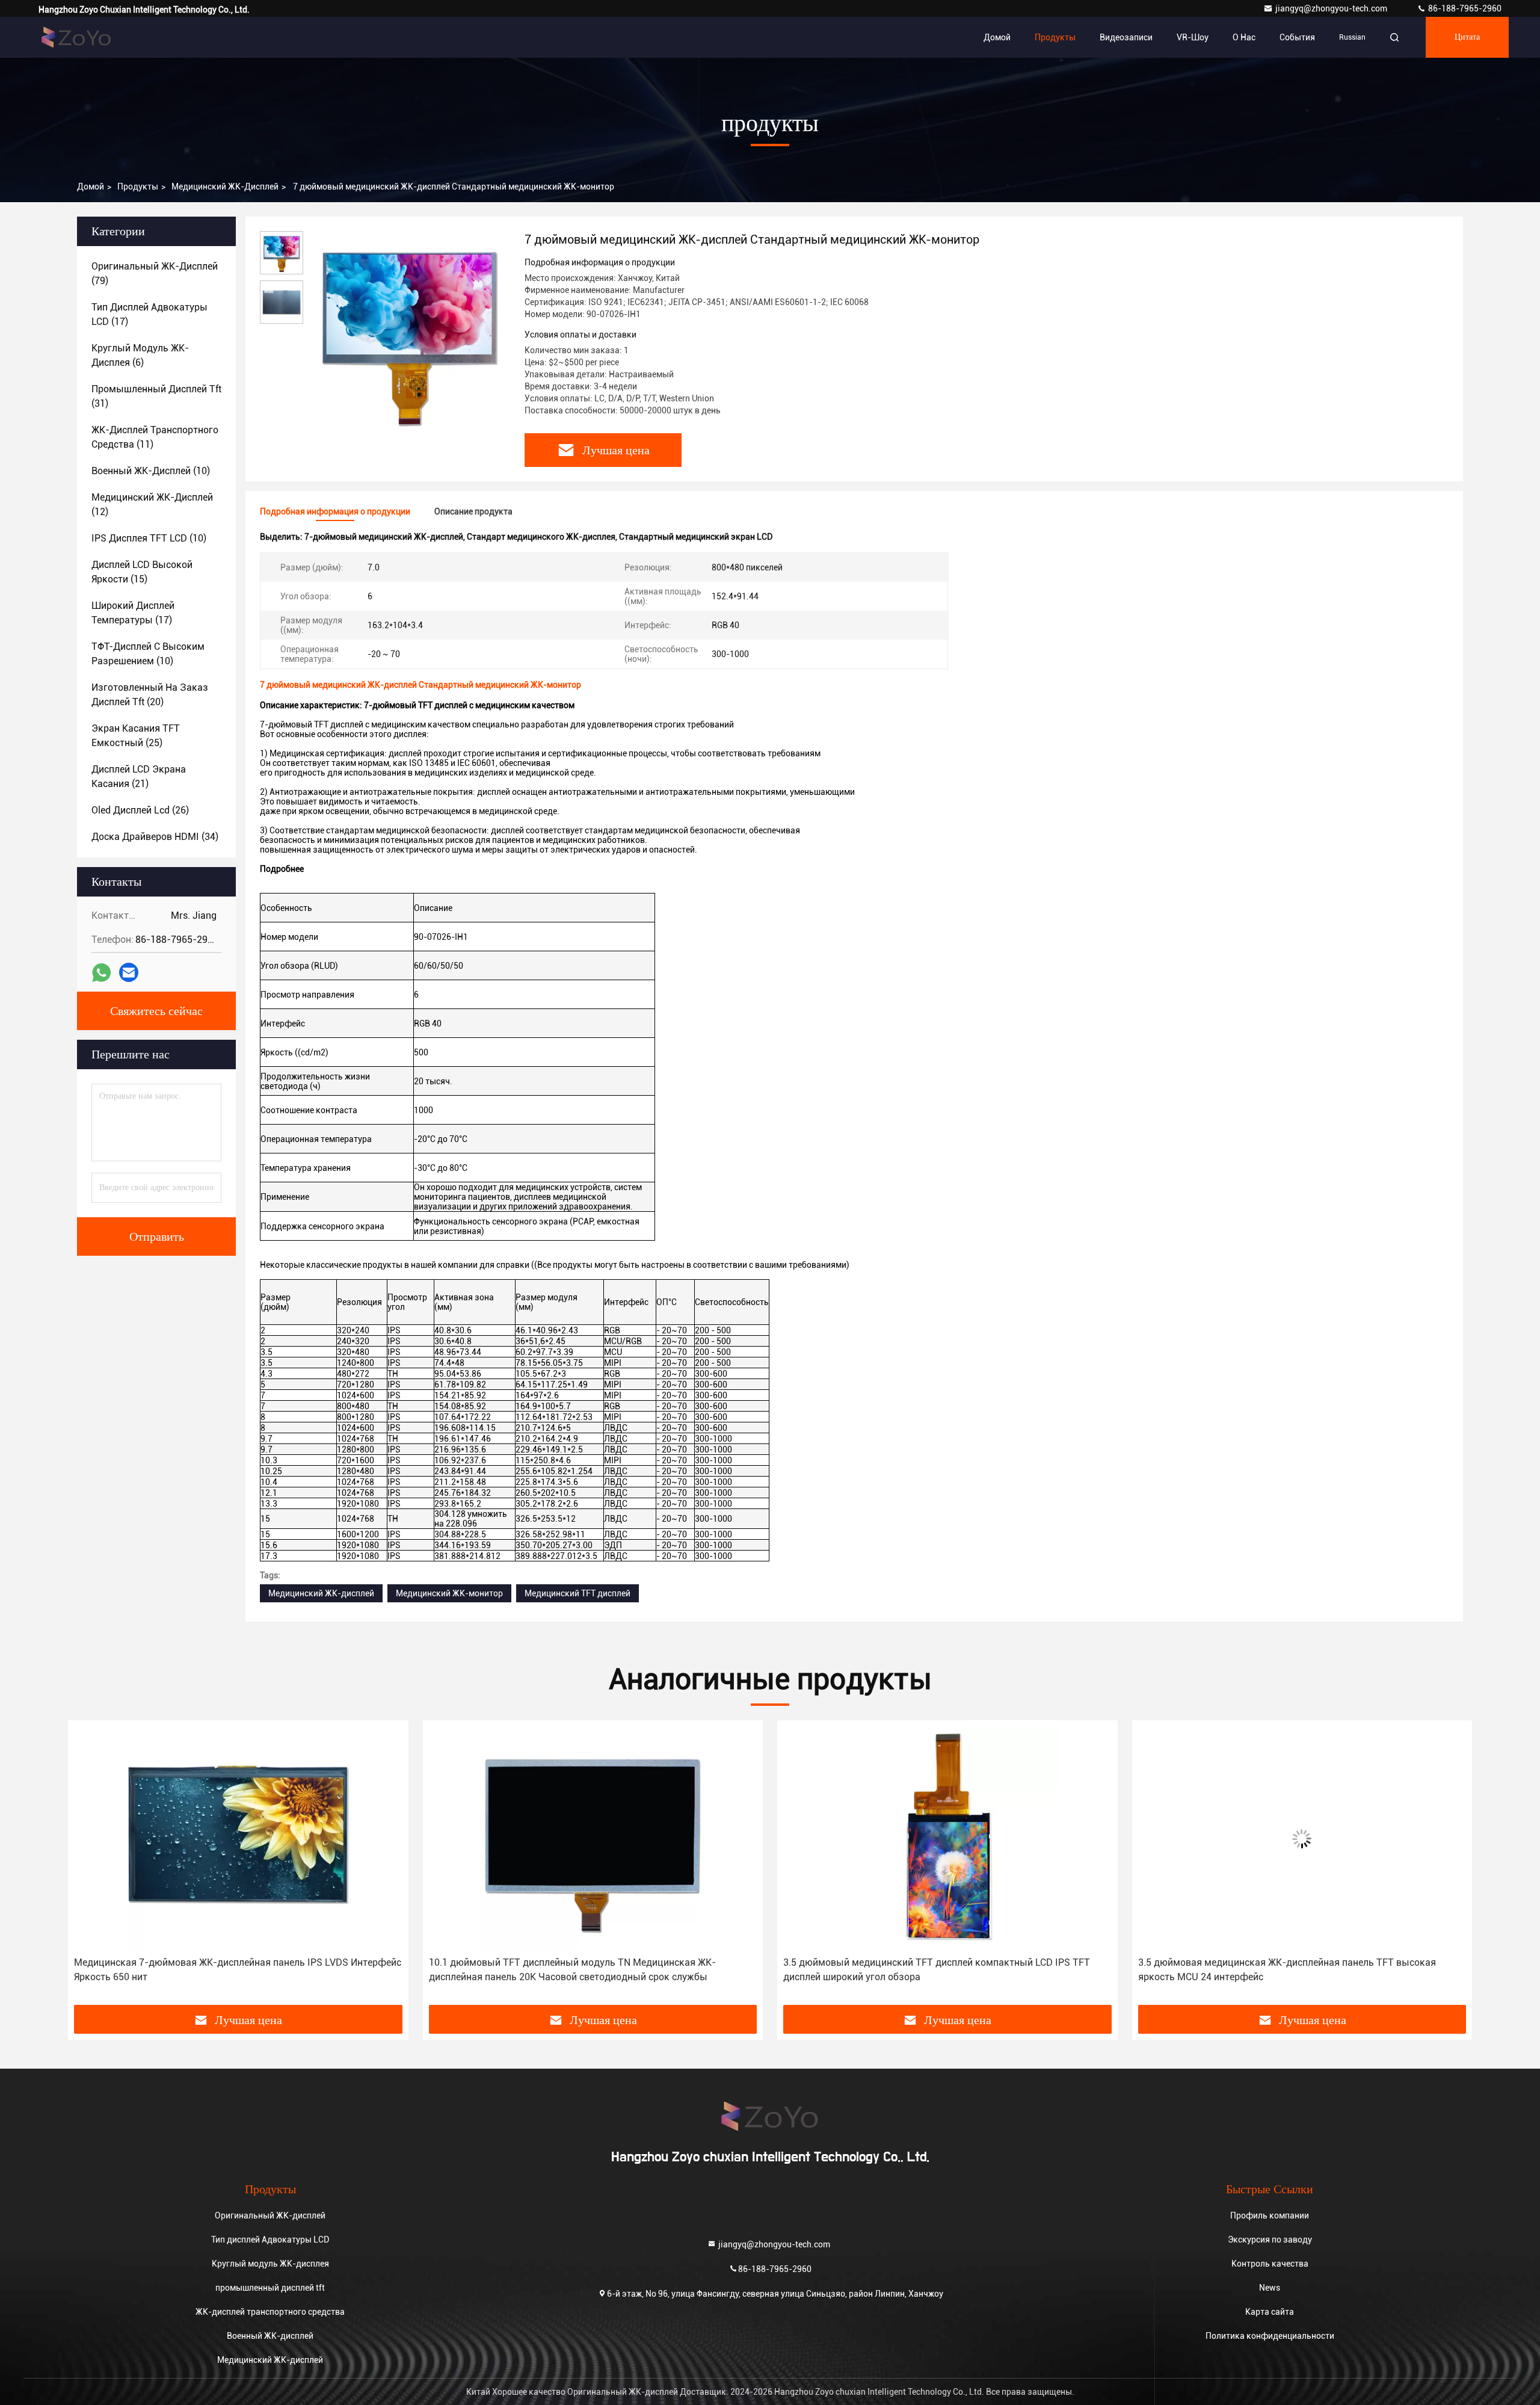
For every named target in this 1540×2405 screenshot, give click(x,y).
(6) (140, 355)
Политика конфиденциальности (1270, 2336)
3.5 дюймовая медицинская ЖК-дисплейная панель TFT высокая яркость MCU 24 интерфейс (1287, 1970)
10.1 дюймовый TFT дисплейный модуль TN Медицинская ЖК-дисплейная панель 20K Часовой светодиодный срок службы (572, 1970)
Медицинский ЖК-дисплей (225, 187)
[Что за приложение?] (101, 973)
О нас (1244, 37)
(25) (136, 736)
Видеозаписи (1126, 37)
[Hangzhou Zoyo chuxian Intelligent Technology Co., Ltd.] (76, 37)
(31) (156, 396)
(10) (151, 471)
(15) (142, 572)
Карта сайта (1270, 2312)
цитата (1467, 37)
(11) (155, 437)
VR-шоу (1193, 37)
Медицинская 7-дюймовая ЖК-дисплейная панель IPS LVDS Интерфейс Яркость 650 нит (238, 1970)
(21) (139, 776)
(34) (155, 837)
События (1297, 37)
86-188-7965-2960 (1464, 8)
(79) (155, 273)
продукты (138, 187)
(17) (149, 314)
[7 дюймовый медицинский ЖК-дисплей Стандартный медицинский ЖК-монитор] (409, 332)
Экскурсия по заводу (1270, 2240)
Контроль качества (1270, 2264)
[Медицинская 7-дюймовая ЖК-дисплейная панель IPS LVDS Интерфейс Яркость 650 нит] (238, 1838)
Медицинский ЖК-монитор (449, 1593)
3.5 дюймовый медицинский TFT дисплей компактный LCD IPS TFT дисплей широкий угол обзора (937, 1970)
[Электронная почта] (129, 972)
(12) (152, 505)
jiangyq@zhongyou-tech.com (1334, 8)
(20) (150, 695)
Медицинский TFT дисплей (577, 1593)
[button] (90, 1867)
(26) (140, 810)
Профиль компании (1270, 2215)
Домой (997, 37)
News (1270, 2288)
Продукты (1055, 37)
